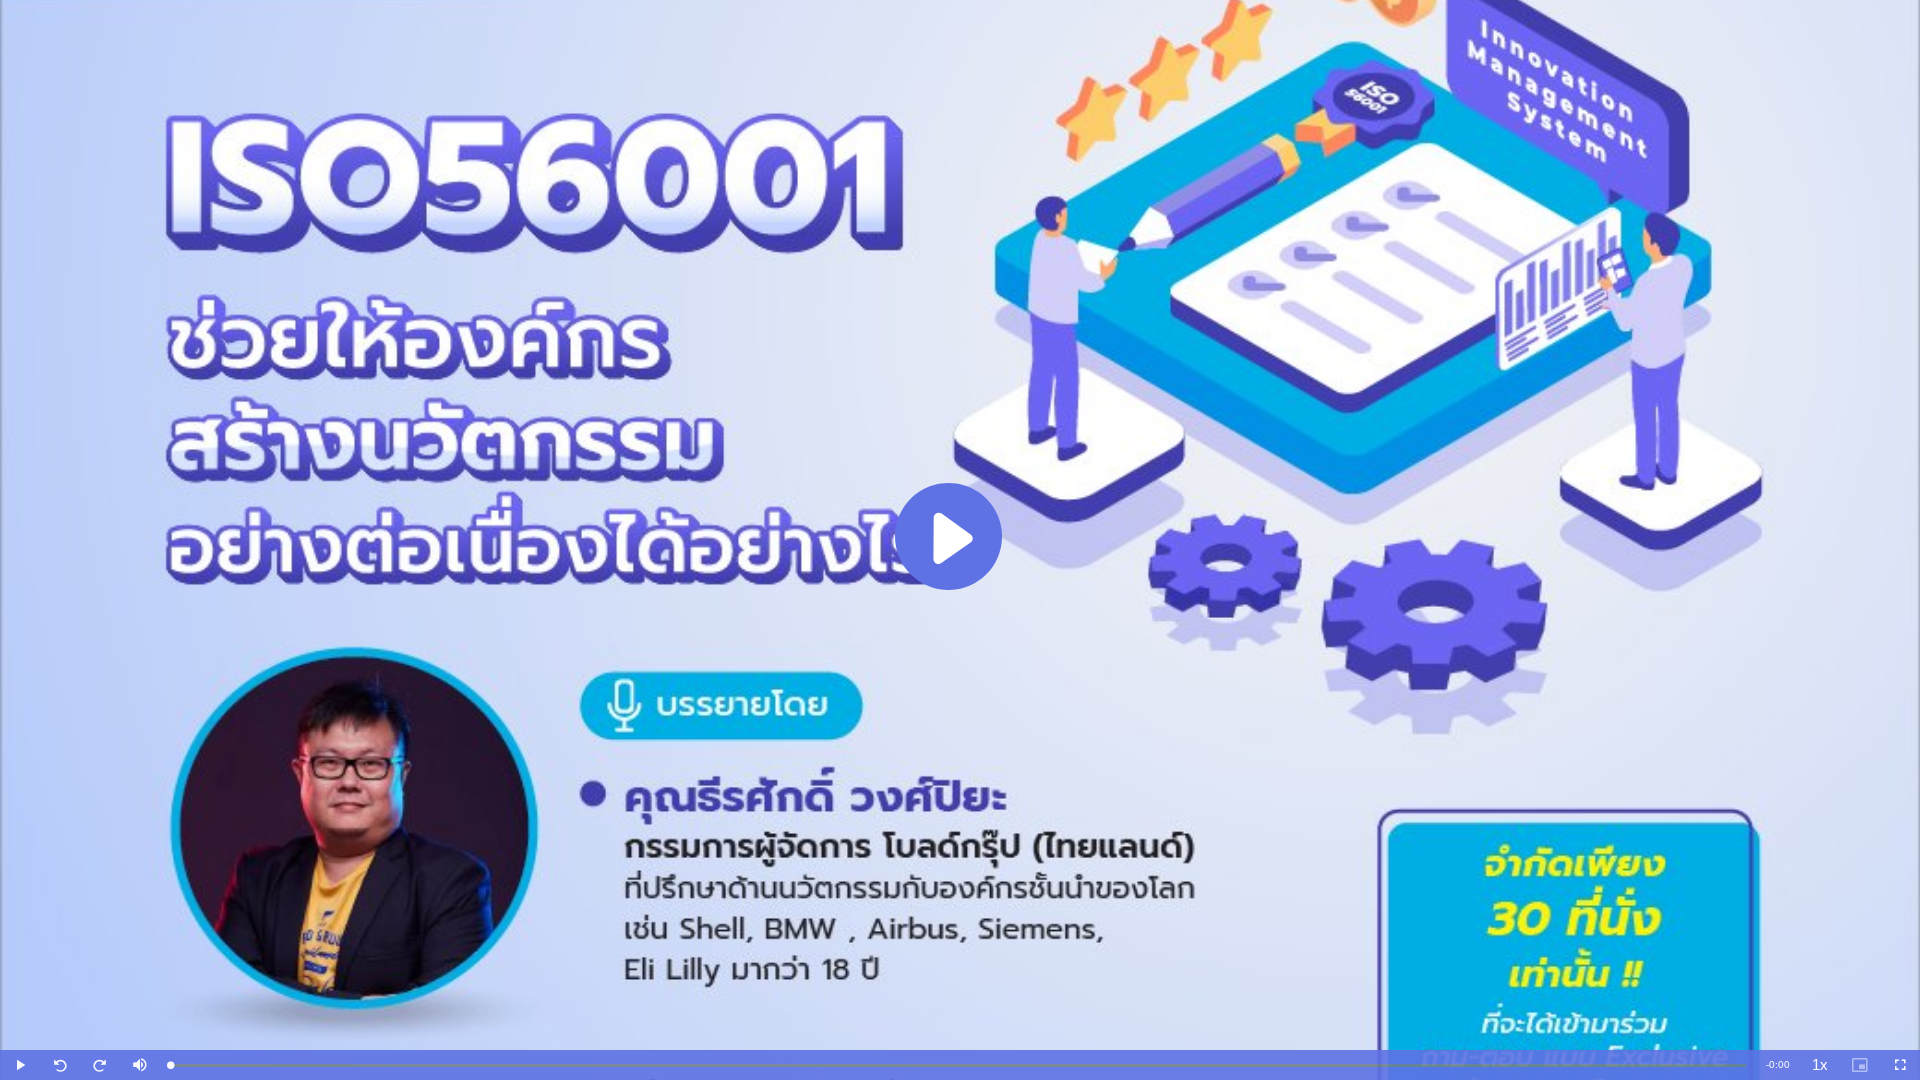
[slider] (958, 1065)
